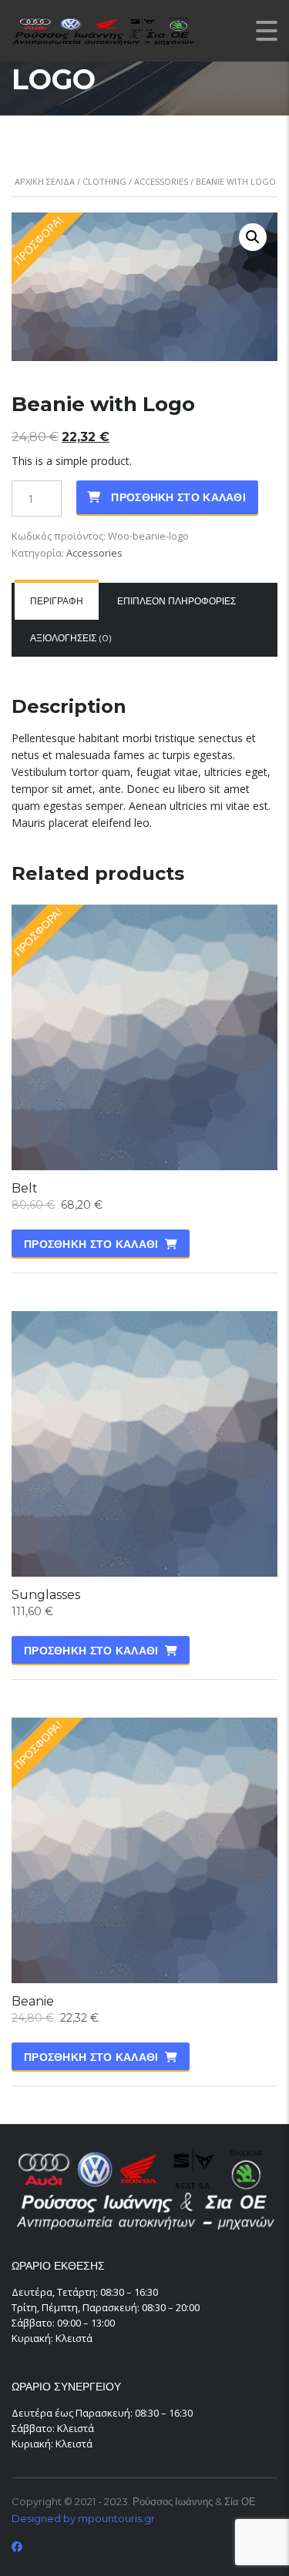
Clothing (104, 181)
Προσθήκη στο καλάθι (178, 497)
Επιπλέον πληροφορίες (176, 601)
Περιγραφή (57, 601)
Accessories (161, 181)
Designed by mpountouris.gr (83, 2518)
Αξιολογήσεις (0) (71, 638)
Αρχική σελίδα (45, 181)
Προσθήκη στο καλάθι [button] (91, 1244)
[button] (253, 237)
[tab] (57, 601)
